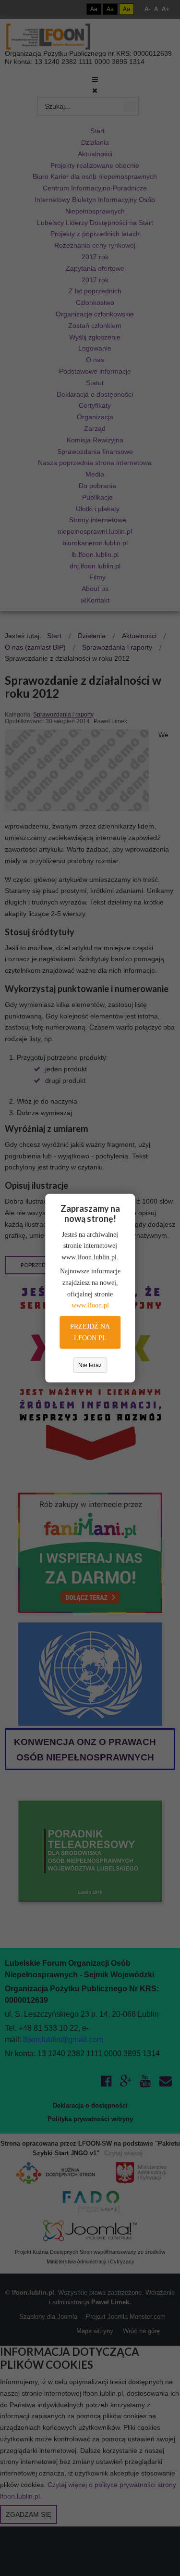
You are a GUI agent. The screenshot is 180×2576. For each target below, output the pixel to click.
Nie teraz (90, 1365)
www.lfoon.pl (90, 1305)
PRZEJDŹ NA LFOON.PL (90, 1332)
